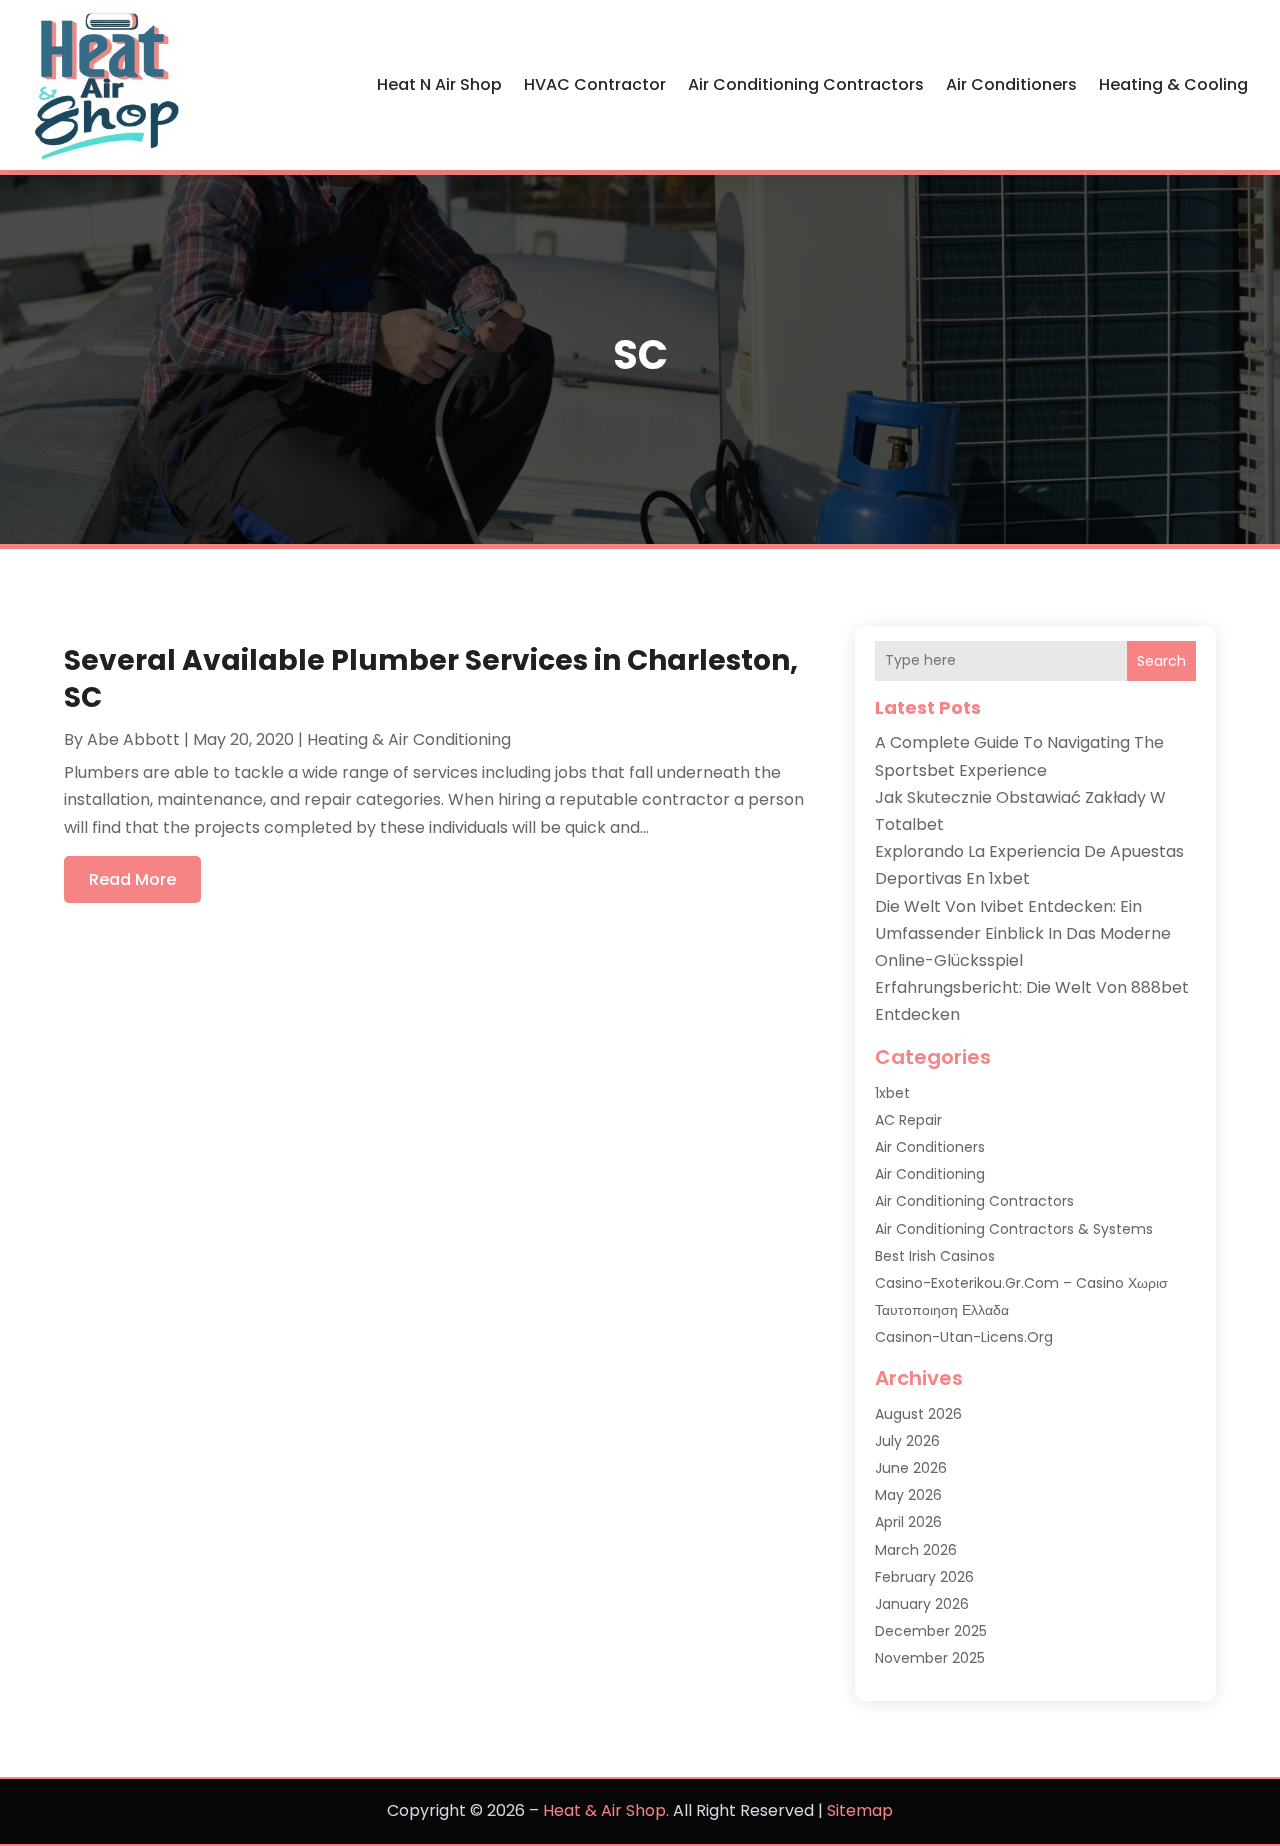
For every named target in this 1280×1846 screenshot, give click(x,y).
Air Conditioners (1011, 84)
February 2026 (924, 1577)
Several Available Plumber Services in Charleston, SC (431, 678)
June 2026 (911, 1468)
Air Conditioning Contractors (806, 84)
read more (132, 879)
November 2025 (930, 1658)
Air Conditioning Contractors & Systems (1014, 1229)
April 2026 (908, 1522)
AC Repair (908, 1120)
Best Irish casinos (935, 1256)
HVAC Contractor (595, 84)
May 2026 (908, 1495)
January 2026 (922, 1604)
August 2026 (918, 1414)
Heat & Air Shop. (606, 1810)
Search (1161, 661)
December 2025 (931, 1631)
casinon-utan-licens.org (964, 1337)
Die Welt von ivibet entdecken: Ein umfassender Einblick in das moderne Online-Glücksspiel (1023, 933)
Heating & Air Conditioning (409, 739)
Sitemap (860, 1810)
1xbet (892, 1093)
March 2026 (916, 1550)
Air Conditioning (930, 1174)
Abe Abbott (133, 739)
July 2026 (907, 1441)
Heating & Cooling (1173, 84)
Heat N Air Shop (439, 84)
